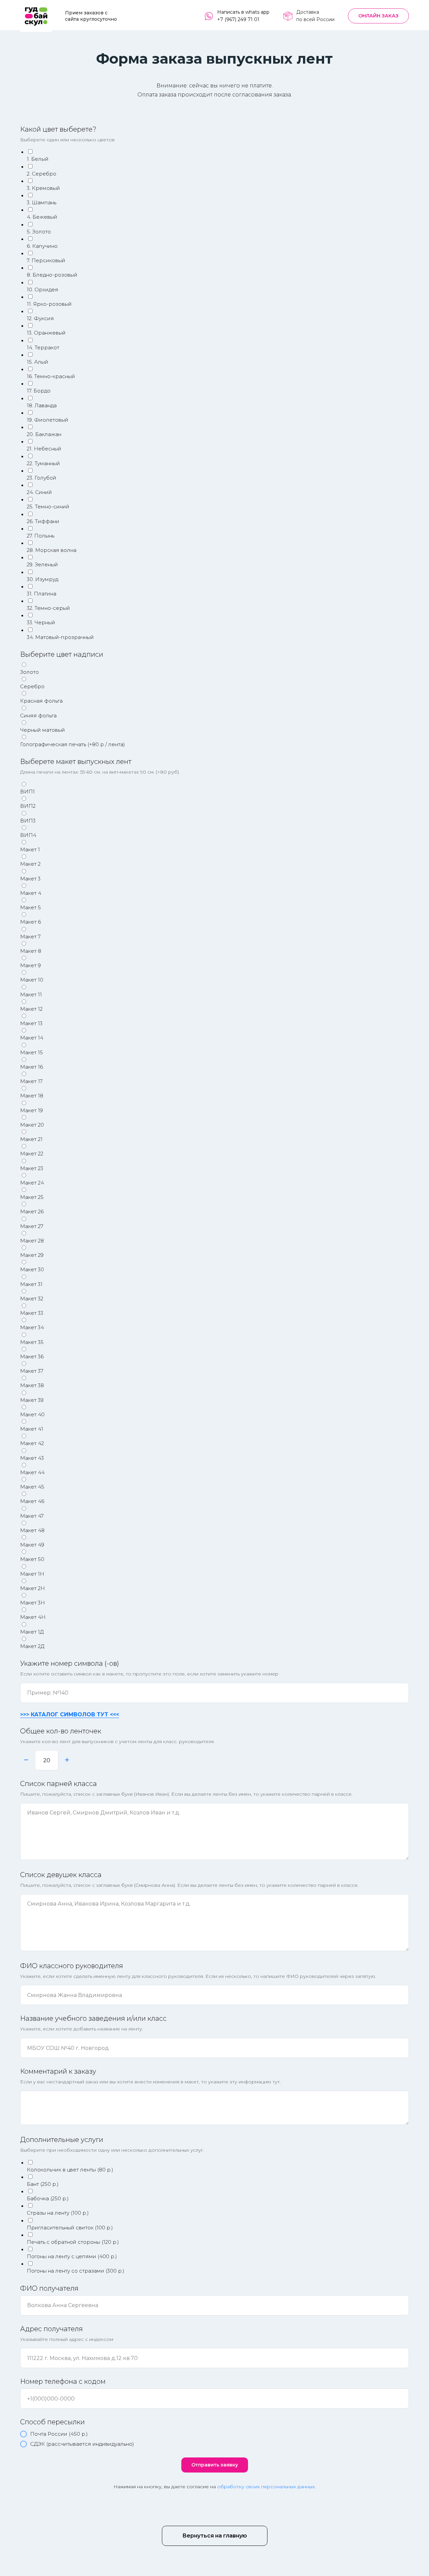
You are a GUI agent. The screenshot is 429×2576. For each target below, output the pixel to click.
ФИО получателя (49, 2288)
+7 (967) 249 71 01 (238, 19)
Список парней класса (58, 1784)
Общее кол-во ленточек (61, 1731)
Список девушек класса (61, 1875)
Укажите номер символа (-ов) (70, 1663)
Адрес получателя (51, 2329)
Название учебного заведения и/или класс (93, 2018)
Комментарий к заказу (58, 2071)
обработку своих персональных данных (266, 2487)
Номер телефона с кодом (63, 2381)
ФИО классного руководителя (72, 1966)
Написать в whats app (243, 12)
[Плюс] (67, 1760)
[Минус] (26, 1760)
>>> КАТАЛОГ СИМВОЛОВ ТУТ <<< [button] (70, 1714)
